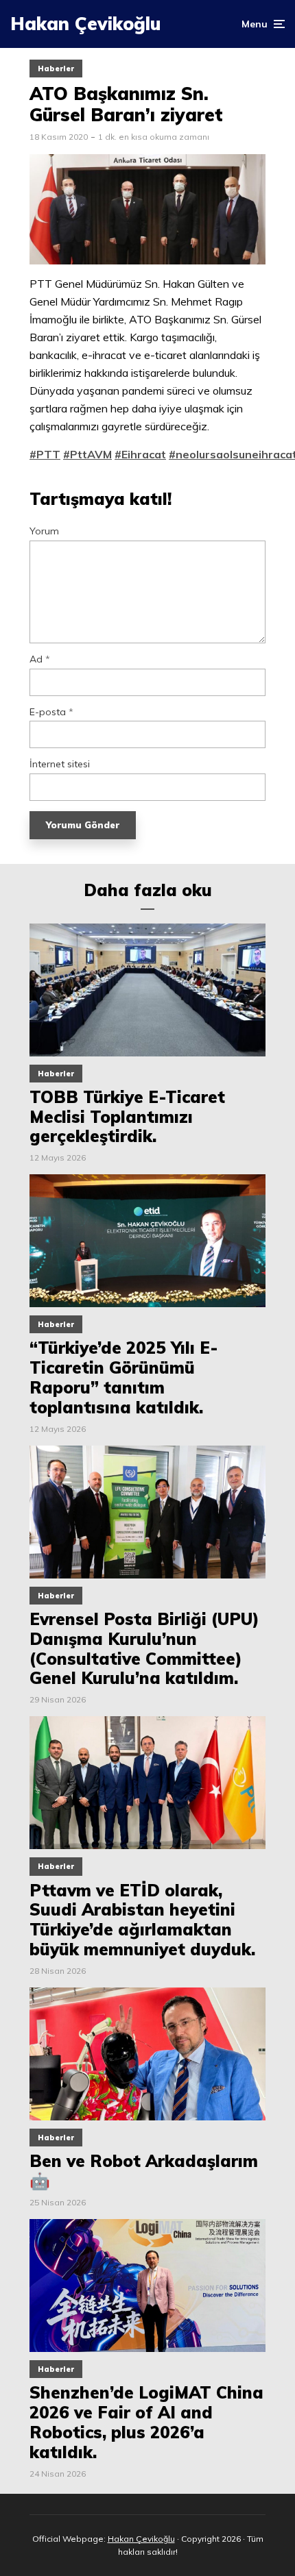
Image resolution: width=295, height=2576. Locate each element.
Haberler (56, 69)
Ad (40, 659)
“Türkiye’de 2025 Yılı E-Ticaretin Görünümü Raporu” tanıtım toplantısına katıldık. (123, 1377)
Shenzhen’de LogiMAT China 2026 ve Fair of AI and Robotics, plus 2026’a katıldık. (146, 2422)
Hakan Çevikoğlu (85, 24)
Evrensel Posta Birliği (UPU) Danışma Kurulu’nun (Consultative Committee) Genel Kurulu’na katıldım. (144, 1649)
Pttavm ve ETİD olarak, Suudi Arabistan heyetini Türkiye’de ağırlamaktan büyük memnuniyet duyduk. (142, 1920)
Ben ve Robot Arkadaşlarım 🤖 (144, 2171)
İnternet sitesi (60, 764)
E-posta (51, 712)
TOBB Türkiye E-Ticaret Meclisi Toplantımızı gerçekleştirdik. (127, 1117)
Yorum (44, 531)
